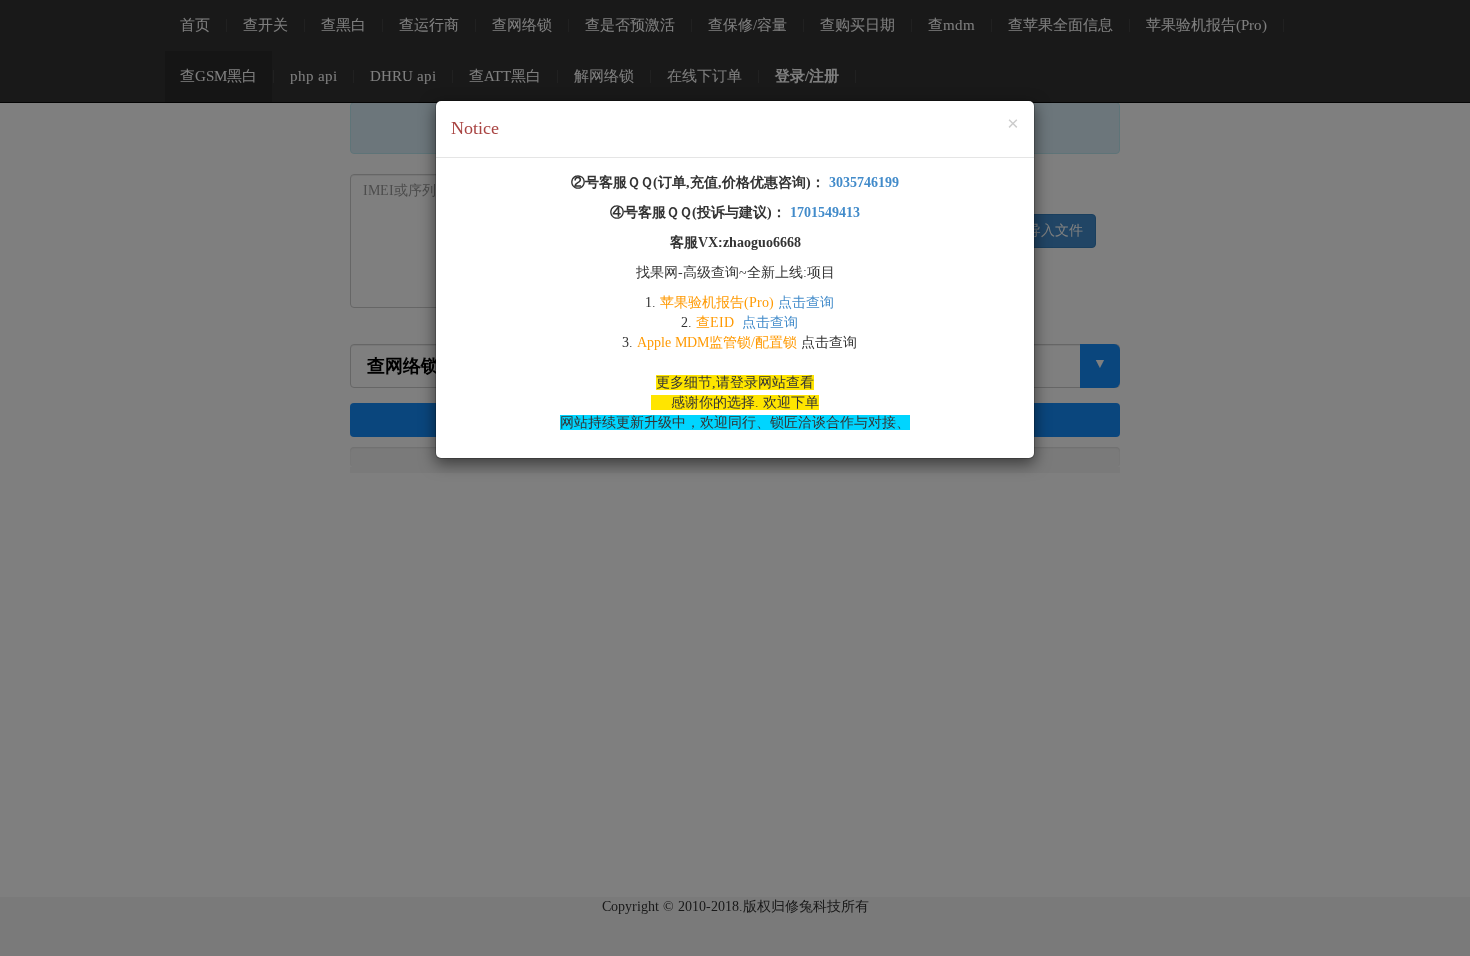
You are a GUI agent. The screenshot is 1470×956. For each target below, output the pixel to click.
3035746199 (862, 182)
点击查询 (806, 302)
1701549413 (823, 212)
